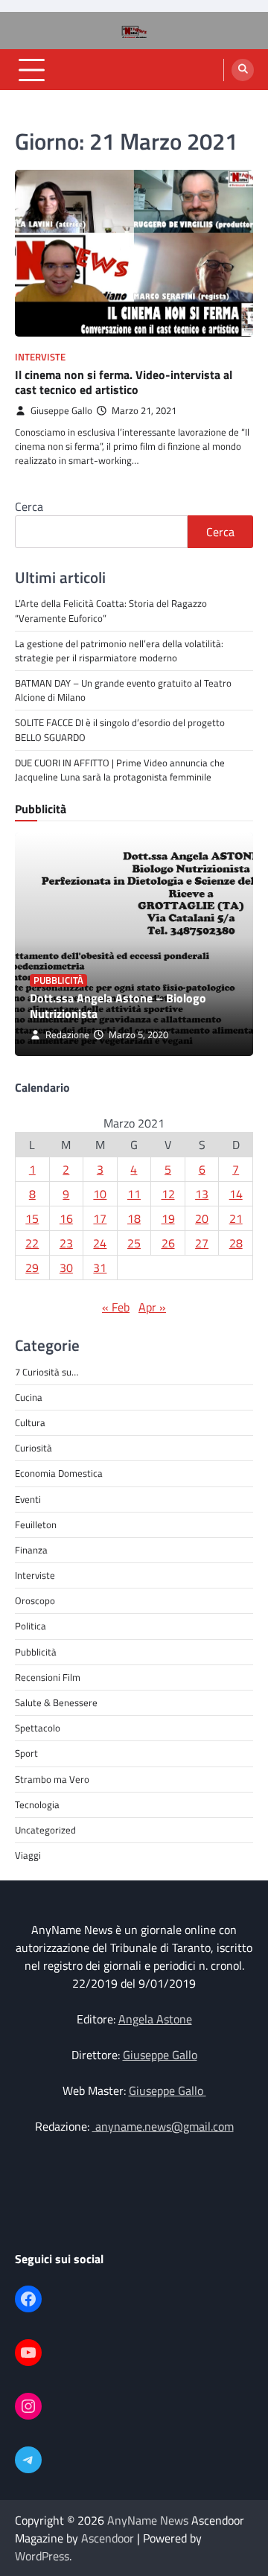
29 (32, 1268)
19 (168, 1218)
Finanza (31, 1550)
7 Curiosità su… (47, 1372)
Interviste (40, 357)
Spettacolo (38, 1728)
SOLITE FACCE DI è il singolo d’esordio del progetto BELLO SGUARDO (120, 729)
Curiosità (33, 1448)
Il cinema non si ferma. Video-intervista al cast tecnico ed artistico (124, 382)
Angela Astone (155, 2019)
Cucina (29, 1397)
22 (32, 1243)
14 (236, 1194)
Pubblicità (58, 980)
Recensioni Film (48, 1677)
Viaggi (28, 1855)
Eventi (28, 1499)
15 (32, 1218)
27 (202, 1243)
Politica (31, 1626)
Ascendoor (108, 2538)
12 (168, 1194)
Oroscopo (35, 1600)
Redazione (67, 1035)
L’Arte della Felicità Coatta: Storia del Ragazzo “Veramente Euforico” (111, 610)
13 (202, 1194)
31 (100, 1268)
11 (134, 1194)
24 (100, 1243)
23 (66, 1243)
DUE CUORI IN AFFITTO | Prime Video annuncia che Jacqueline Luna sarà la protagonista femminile (120, 770)
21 (236, 1218)
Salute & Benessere (56, 1702)
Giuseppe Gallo (61, 411)
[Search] (243, 70)
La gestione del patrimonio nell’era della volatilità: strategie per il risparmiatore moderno (119, 651)
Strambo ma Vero (52, 1779)
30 (66, 1268)
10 (100, 1194)
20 (202, 1218)
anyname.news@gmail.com (163, 2126)
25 (134, 1243)
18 (134, 1218)
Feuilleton (36, 1524)
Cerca (29, 506)
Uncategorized (45, 1830)
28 (236, 1243)
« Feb (116, 1307)
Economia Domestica (59, 1473)
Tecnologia (37, 1804)
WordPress (42, 2556)
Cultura (30, 1422)
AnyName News (148, 2520)
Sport (26, 1753)
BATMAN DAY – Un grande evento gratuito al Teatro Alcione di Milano (123, 690)
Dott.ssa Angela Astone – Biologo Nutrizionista (118, 1006)
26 (168, 1243)
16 (66, 1218)
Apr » (152, 1307)
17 (100, 1218)
